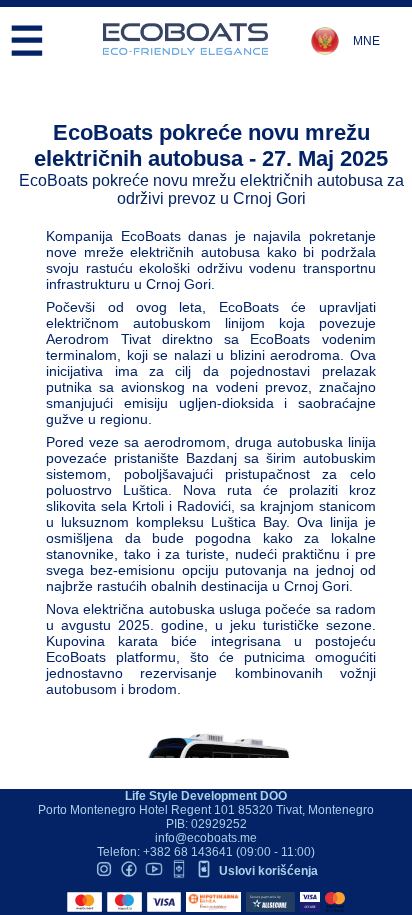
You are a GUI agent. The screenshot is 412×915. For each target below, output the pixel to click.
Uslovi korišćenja (268, 871)
